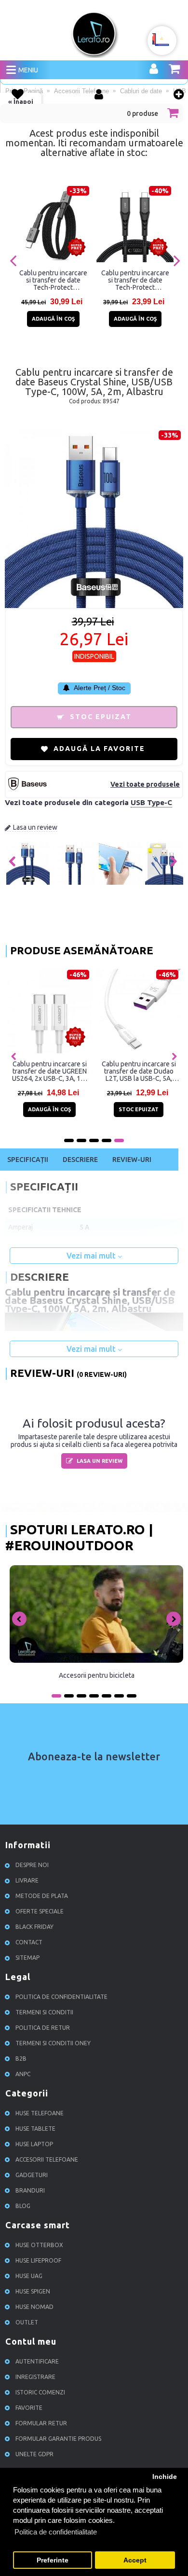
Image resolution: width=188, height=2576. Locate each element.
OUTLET (27, 2322)
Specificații (28, 1160)
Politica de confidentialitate (61, 1997)
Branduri (30, 2190)
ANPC (23, 2074)
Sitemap (27, 1958)
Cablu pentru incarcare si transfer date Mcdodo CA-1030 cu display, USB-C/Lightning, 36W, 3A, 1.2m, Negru (121, 1071)
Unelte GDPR (34, 2454)
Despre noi (32, 1865)
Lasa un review (35, 827)
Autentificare (37, 2361)
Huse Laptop (34, 2144)
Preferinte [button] (53, 2560)
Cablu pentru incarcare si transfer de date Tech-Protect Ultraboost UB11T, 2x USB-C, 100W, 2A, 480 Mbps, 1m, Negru (135, 280)
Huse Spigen (33, 2291)
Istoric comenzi (40, 2392)
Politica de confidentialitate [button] (56, 2532)
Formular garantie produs (58, 2439)
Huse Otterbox (39, 2245)
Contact (29, 1942)
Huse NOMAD (34, 2307)
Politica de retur (43, 2028)
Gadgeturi (32, 2175)
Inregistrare (35, 2377)
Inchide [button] (165, 2477)
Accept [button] (135, 2560)
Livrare (27, 1880)
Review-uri (132, 1160)
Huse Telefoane (40, 2113)
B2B (21, 2059)
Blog (23, 2206)
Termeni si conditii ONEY (53, 2043)
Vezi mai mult (92, 1256)
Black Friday (34, 1927)
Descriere (80, 1160)
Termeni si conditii (44, 2012)
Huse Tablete (35, 2129)
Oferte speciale (40, 1911)
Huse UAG (29, 2276)
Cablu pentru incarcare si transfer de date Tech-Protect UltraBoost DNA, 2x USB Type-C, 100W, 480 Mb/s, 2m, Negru (53, 280)
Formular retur (41, 2423)
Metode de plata (42, 1896)
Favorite (29, 2408)
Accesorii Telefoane (47, 2159)
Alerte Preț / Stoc (99, 688)
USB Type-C (151, 802)
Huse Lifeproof (38, 2260)
